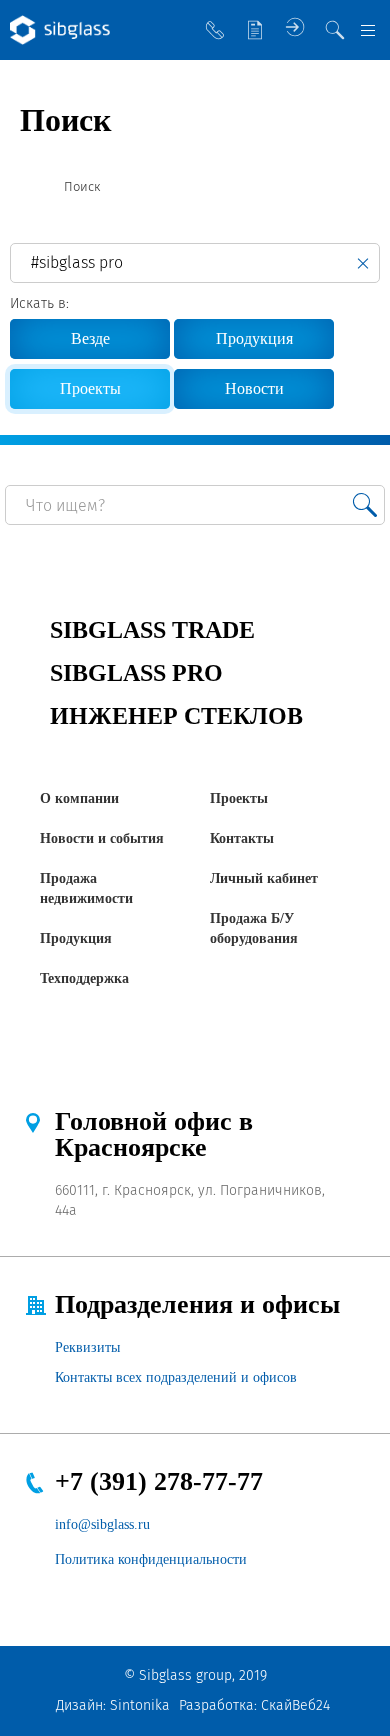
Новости (254, 388)
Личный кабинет (264, 878)
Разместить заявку (255, 30)
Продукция (254, 338)
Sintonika (140, 1705)
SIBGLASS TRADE (152, 630)
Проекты (239, 798)
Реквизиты (87, 1347)
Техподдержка (84, 978)
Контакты (242, 838)
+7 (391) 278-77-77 (159, 1481)
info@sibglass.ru (102, 1524)
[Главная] (28, 187)
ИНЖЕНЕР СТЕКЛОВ (176, 716)
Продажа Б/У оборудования (254, 928)
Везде (90, 338)
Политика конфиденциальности (151, 1559)
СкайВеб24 (295, 1705)
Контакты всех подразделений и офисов (176, 1377)
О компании (79, 798)
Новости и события (102, 838)
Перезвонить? (215, 30)
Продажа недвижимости (86, 888)
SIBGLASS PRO (136, 673)
